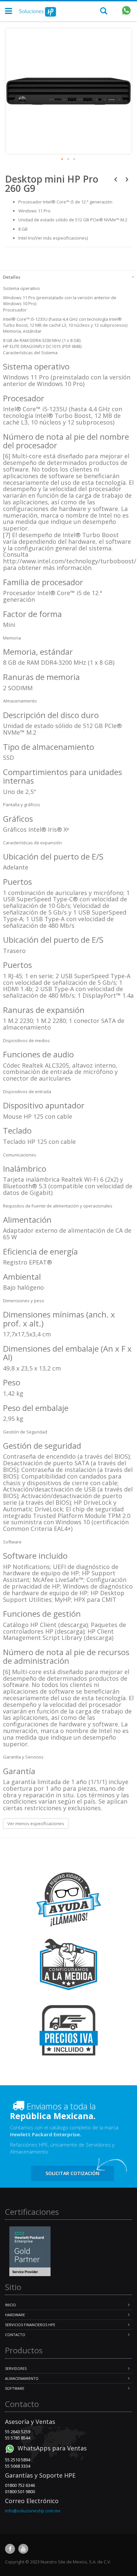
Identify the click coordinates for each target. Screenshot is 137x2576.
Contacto (15, 2335)
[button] (63, 159)
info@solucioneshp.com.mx (33, 2511)
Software (15, 2388)
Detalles (12, 277)
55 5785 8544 (18, 2438)
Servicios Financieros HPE (30, 2325)
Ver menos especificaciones (36, 1823)
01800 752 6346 (20, 2485)
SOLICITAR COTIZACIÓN (72, 2173)
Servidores (16, 2368)
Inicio (10, 2305)
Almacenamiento (22, 2378)
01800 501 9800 (20, 2492)
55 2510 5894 (18, 2460)
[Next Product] (127, 179)
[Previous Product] (116, 179)
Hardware (15, 2315)
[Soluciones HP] (38, 11)
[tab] (68, 276)
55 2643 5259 (18, 2432)
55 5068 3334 (18, 2466)
